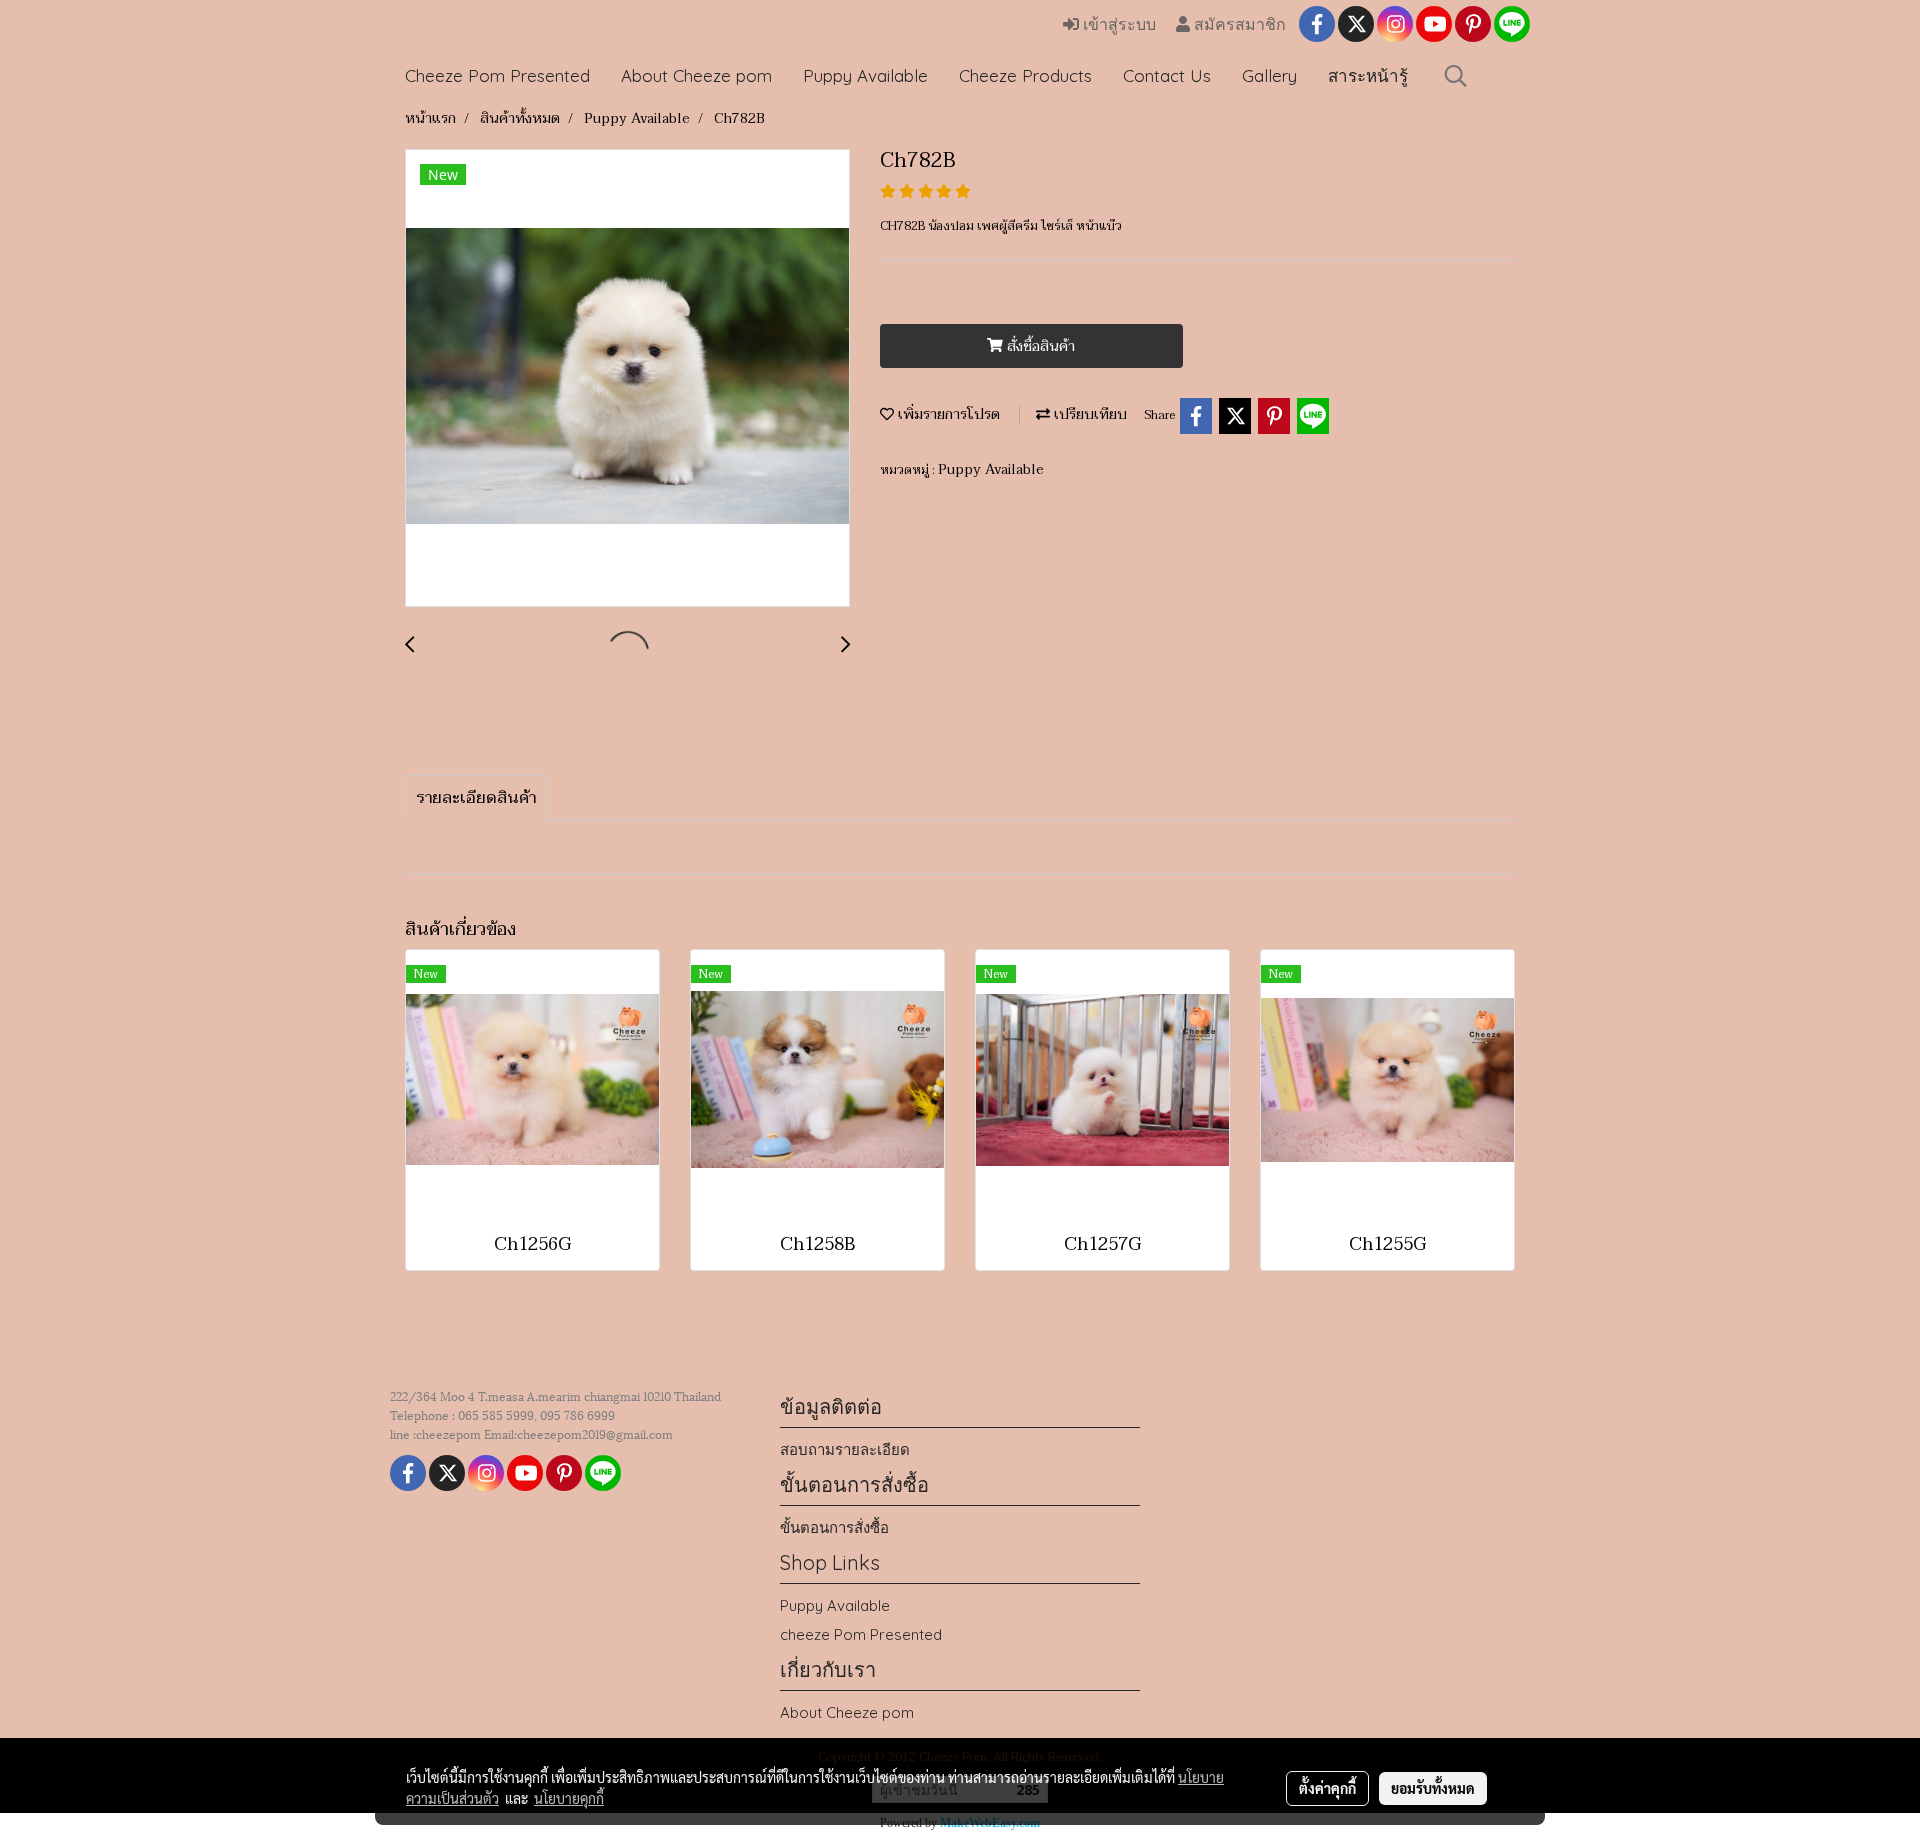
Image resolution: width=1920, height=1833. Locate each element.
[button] (1456, 76)
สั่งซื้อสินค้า (1039, 346)
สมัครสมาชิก (1238, 24)
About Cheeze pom (696, 75)
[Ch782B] (627, 379)
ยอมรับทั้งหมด (1433, 1788)
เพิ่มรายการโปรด (947, 414)
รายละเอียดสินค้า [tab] (476, 798)
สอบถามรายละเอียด (845, 1449)
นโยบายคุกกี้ (569, 1798)
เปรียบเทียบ (1088, 414)
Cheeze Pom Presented (497, 75)
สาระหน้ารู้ (1368, 75)
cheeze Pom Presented (861, 1634)
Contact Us (1167, 75)
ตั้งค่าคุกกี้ (1327, 1788)
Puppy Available (865, 75)
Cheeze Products (1025, 75)
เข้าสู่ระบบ (1117, 24)
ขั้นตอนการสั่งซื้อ (834, 1527)
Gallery (1269, 75)
